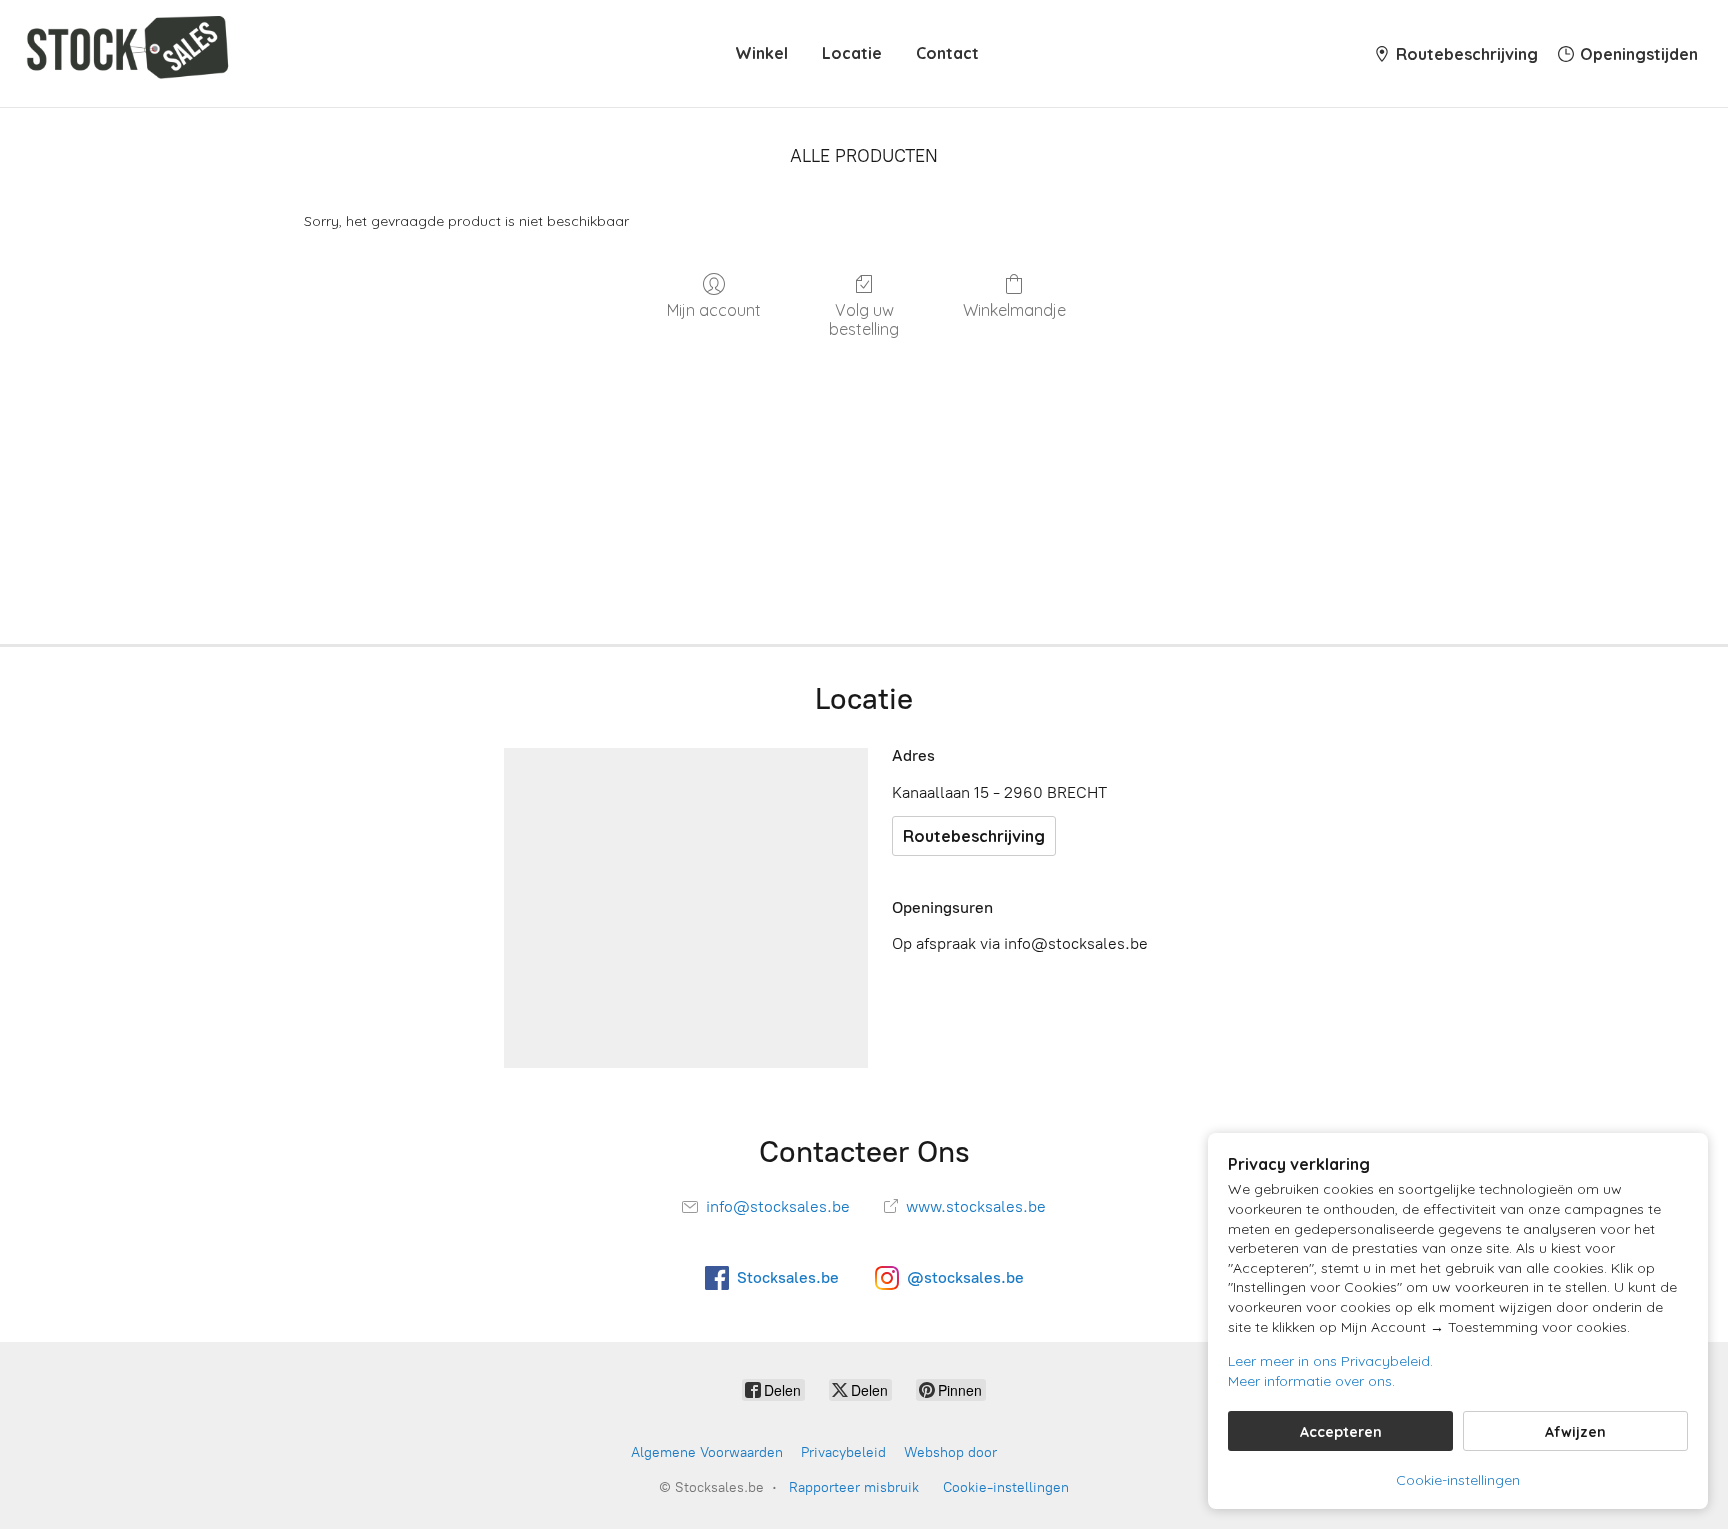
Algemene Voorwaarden (707, 1452)
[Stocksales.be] (132, 53)
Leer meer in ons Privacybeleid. (1330, 1361)
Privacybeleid (843, 1452)
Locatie (852, 53)
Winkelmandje (1014, 310)
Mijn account (714, 310)
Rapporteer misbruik (854, 1487)
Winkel (761, 53)
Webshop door (950, 1452)
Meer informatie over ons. (1311, 1381)
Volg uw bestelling (864, 319)
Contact (947, 53)
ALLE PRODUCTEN (864, 156)
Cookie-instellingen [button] (1458, 1480)
